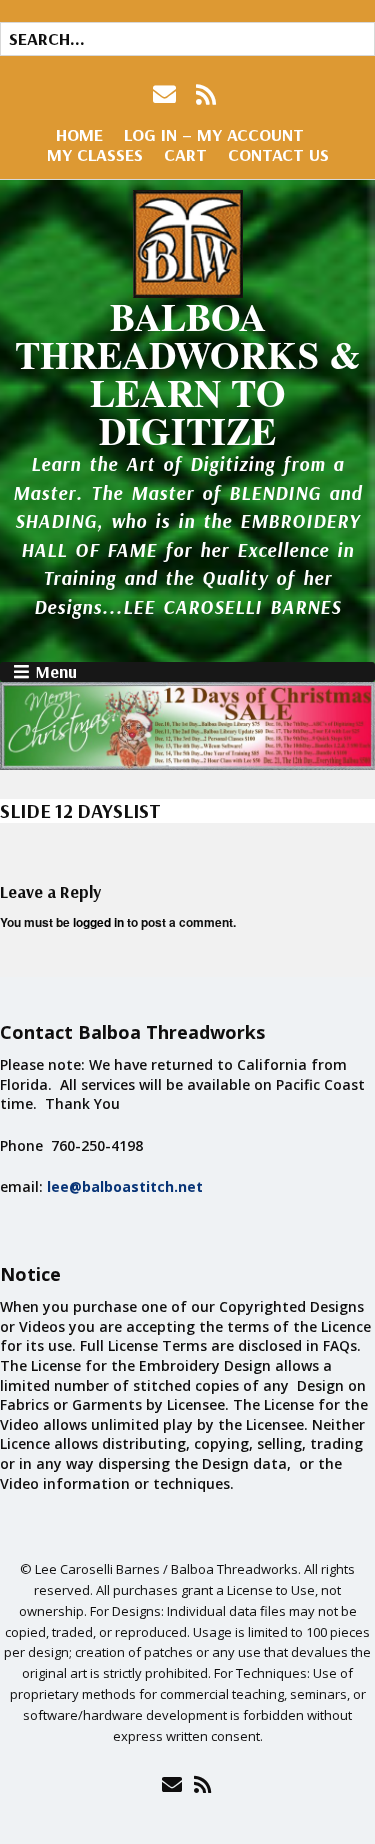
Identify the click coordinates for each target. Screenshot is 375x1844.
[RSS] (206, 94)
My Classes (95, 154)
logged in (98, 922)
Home (79, 134)
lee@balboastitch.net (125, 1186)
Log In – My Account (214, 134)
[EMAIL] (166, 94)
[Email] (172, 1784)
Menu (56, 672)
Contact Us (278, 154)
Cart (185, 154)
